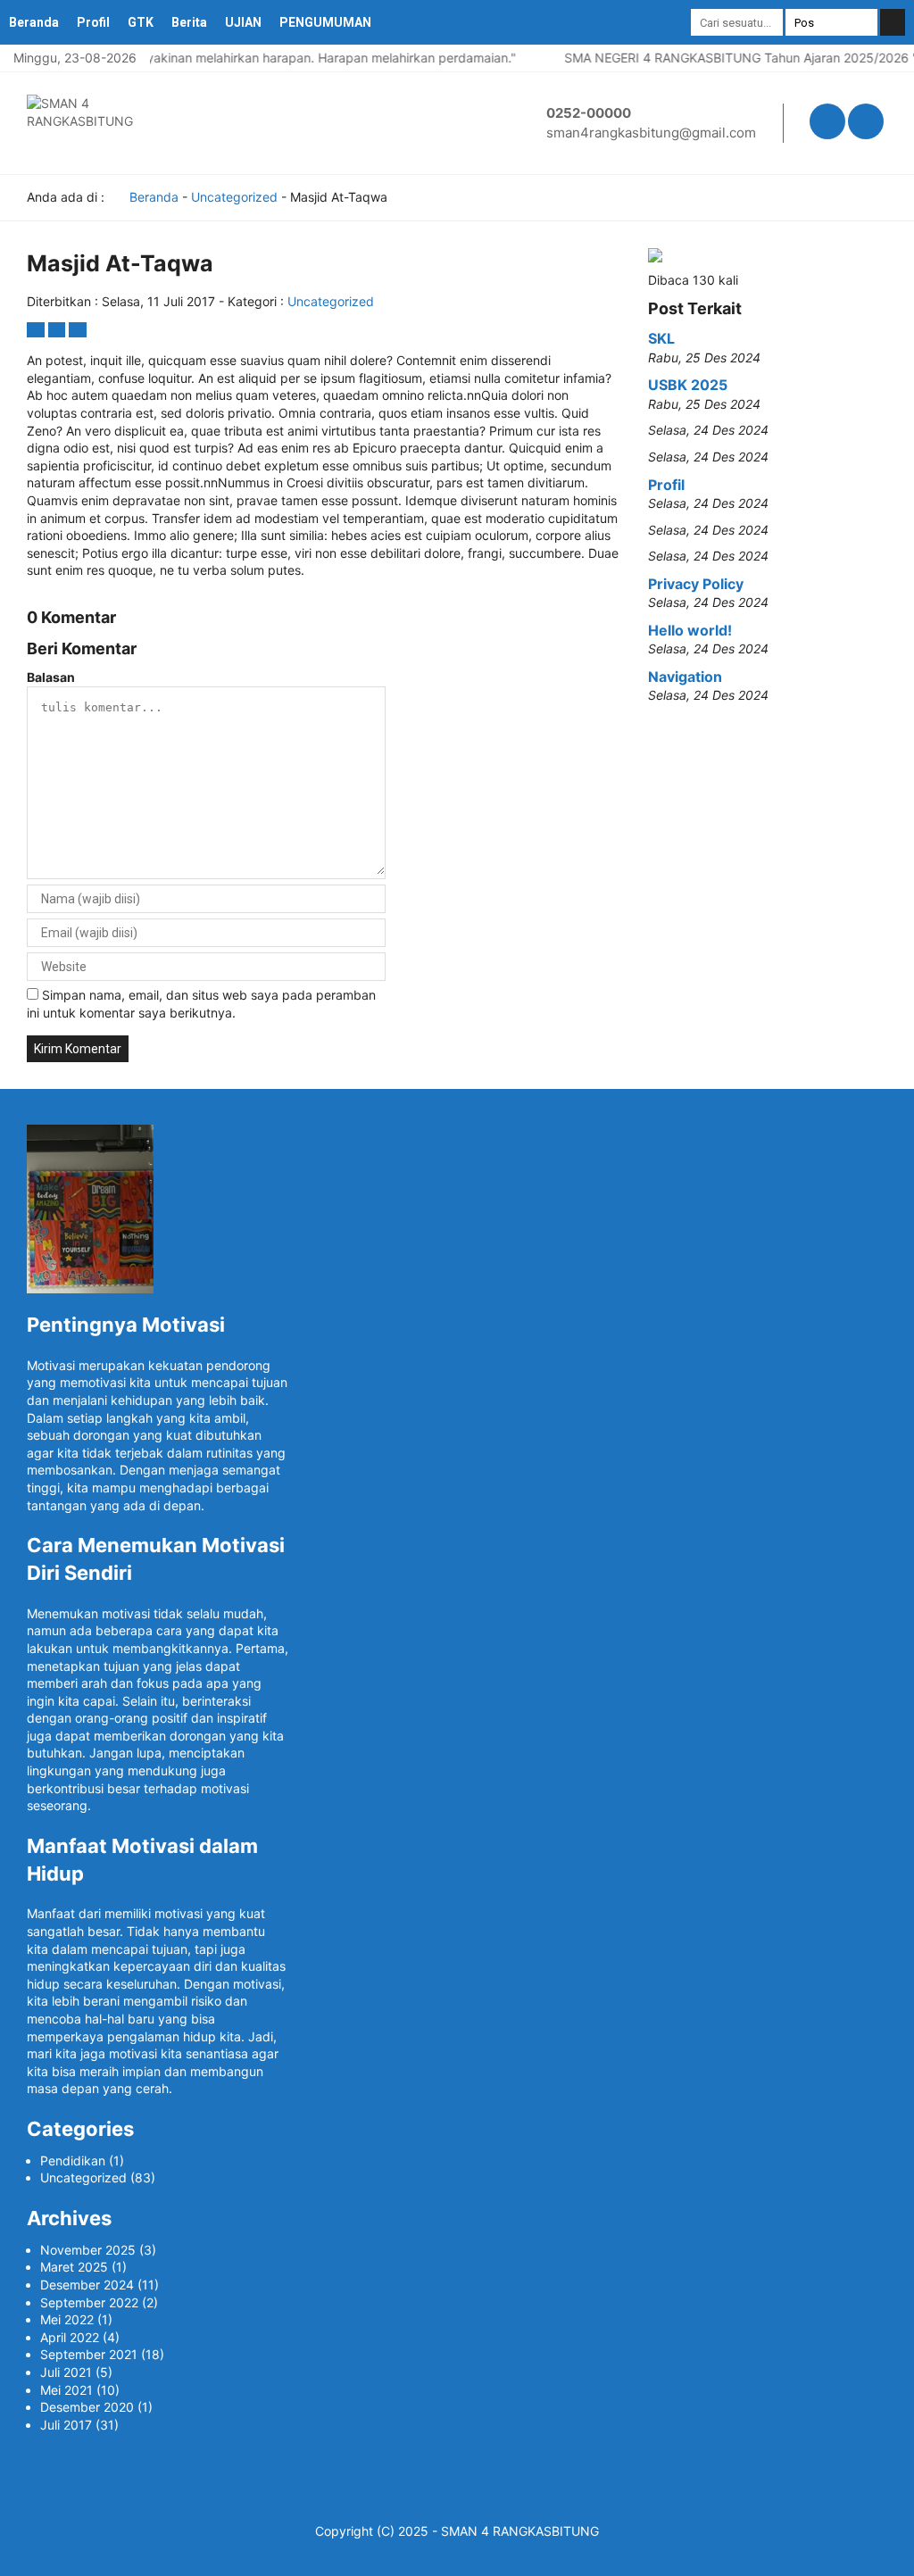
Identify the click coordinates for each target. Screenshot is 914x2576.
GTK (141, 22)
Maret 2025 (74, 2267)
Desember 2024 (87, 2285)
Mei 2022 (67, 2319)
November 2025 (88, 2250)
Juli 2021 (66, 2372)
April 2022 (70, 2337)
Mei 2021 (66, 2390)
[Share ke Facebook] (37, 330)
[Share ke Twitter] (59, 330)
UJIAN (243, 22)
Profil (93, 22)
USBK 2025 (688, 385)
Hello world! (690, 630)
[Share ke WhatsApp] (78, 330)
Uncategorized (234, 197)
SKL (661, 338)
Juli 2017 (66, 2425)
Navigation (685, 677)
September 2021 (89, 2354)
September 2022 (89, 2302)
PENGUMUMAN (325, 22)
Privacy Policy (696, 584)
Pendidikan (73, 2161)
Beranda (34, 22)
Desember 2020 (87, 2407)
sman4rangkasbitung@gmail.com (651, 133)
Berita (189, 22)
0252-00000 (589, 113)
